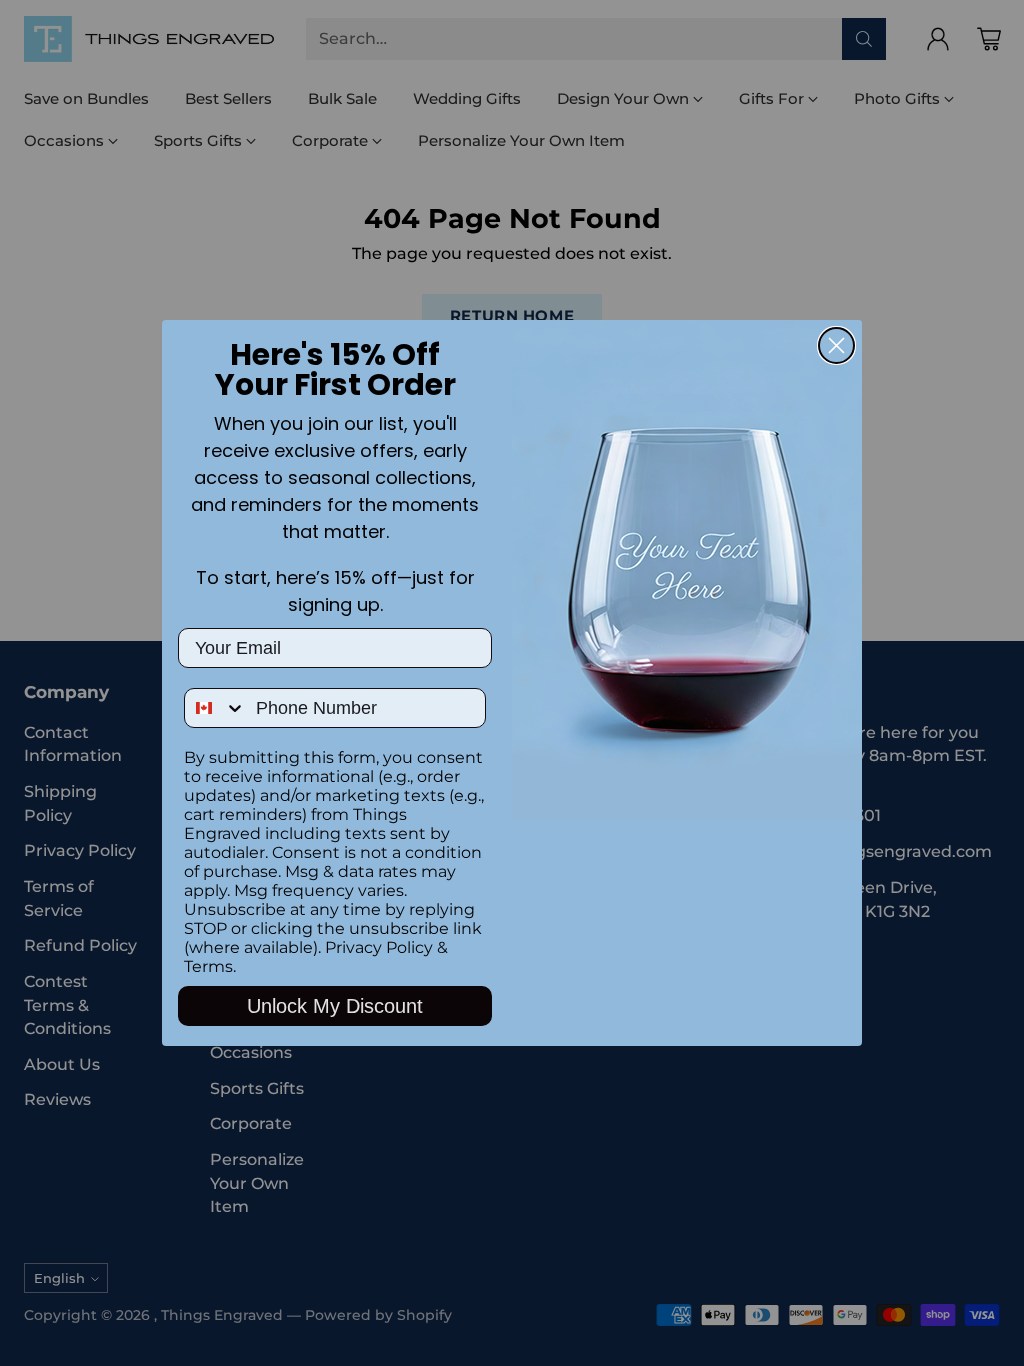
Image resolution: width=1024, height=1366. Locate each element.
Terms (208, 966)
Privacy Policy (379, 947)
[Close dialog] (836, 345)
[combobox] (215, 708)
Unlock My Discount (335, 1006)
